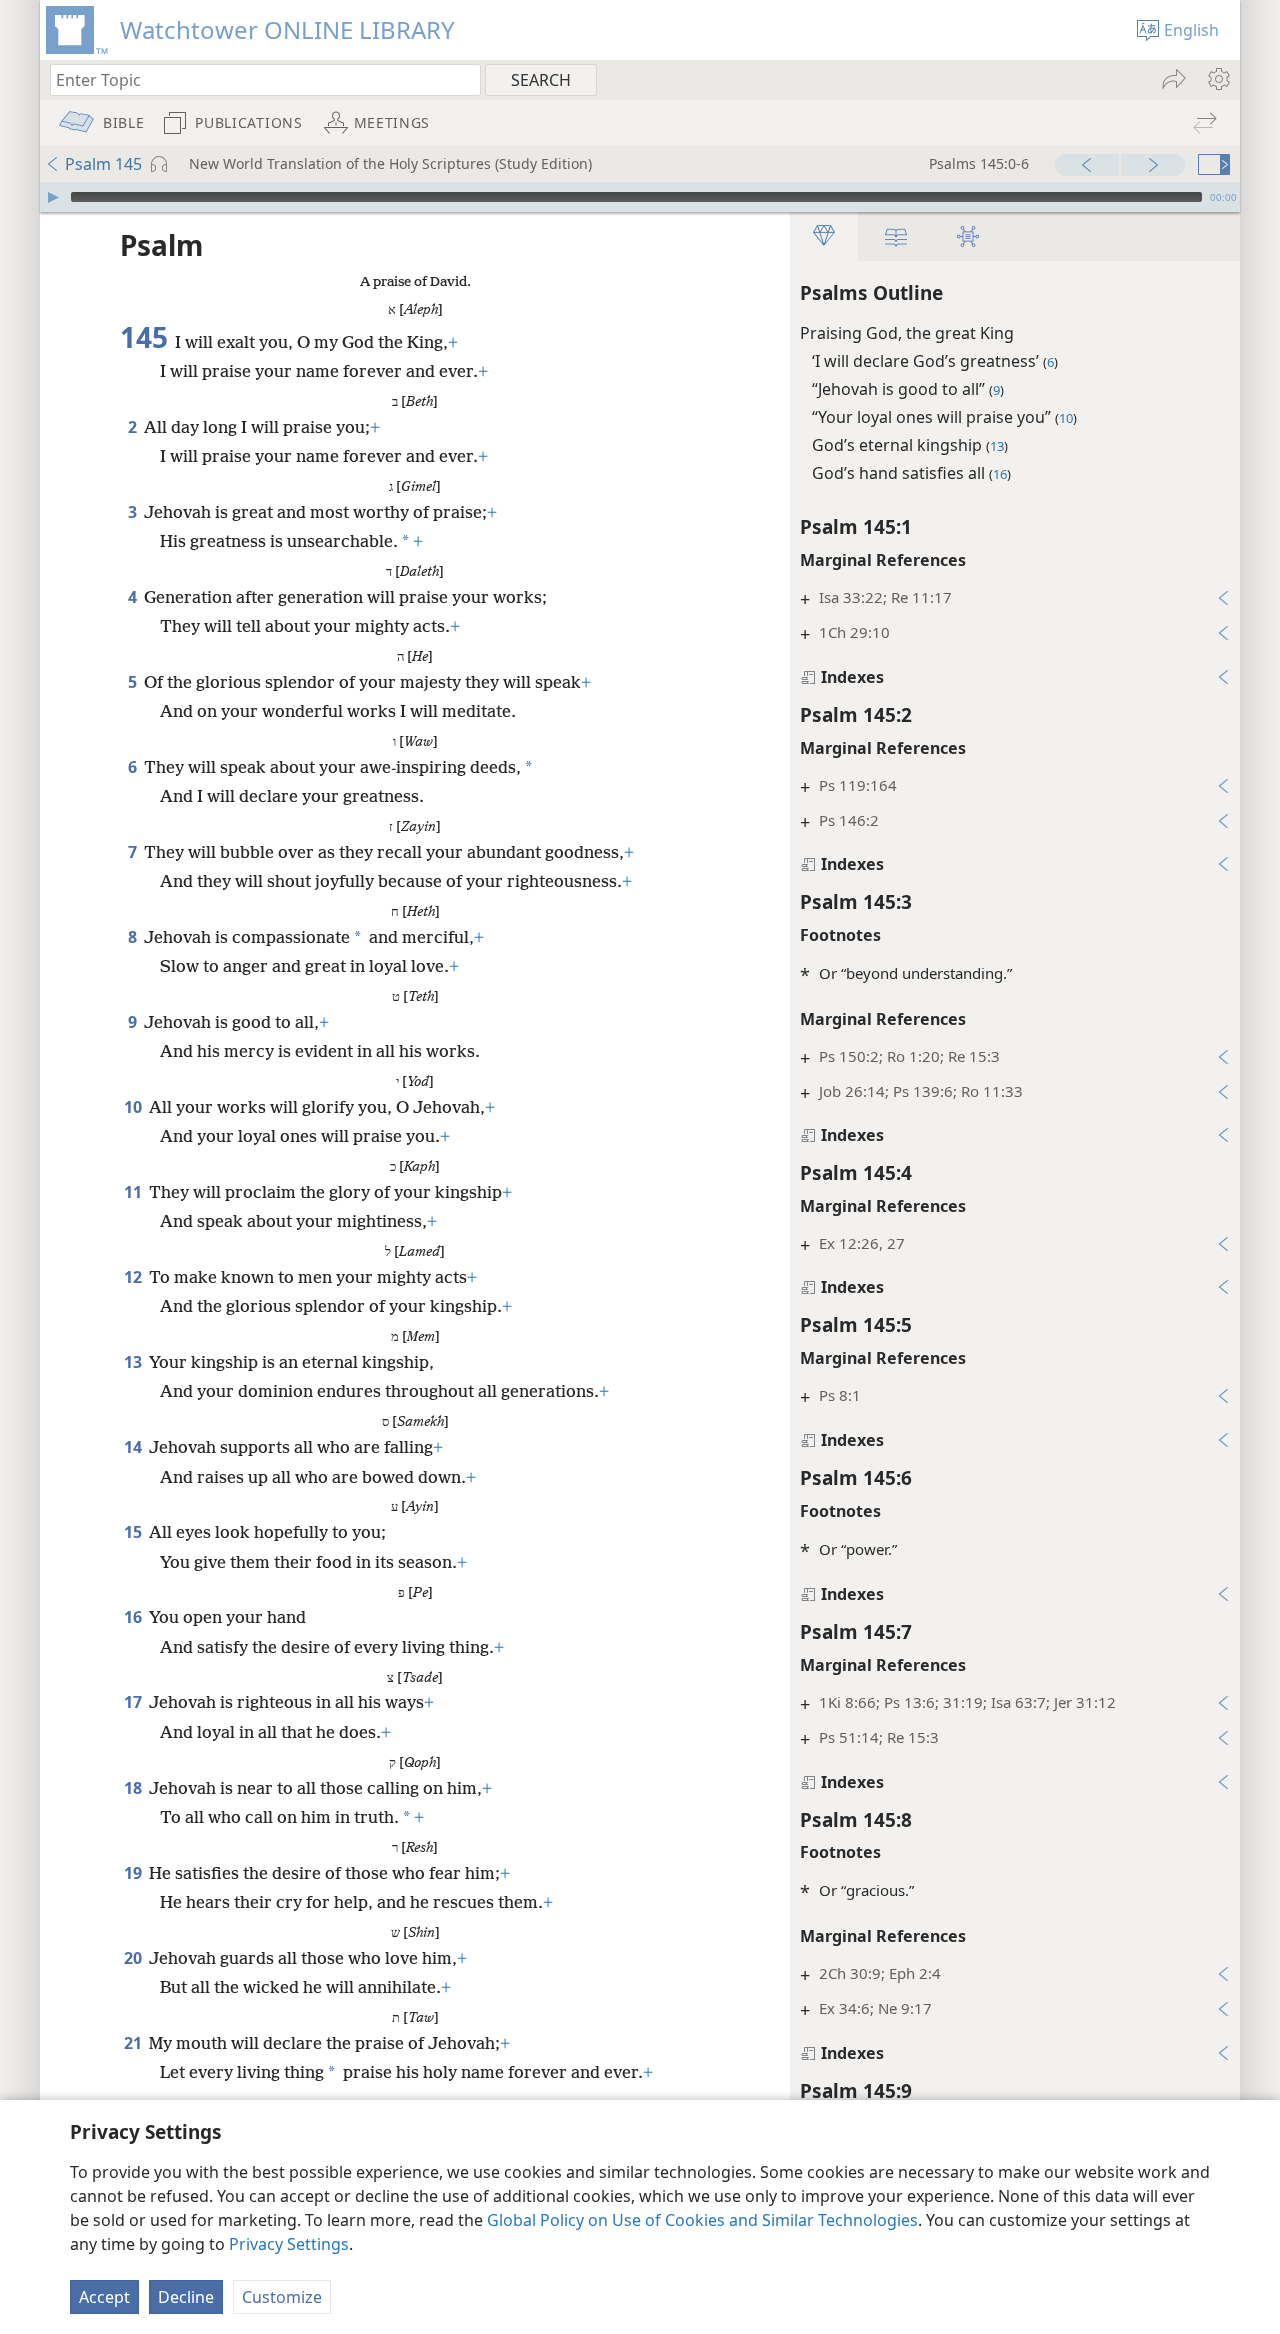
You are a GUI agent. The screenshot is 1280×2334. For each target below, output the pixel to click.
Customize (282, 2297)
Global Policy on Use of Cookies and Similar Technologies (702, 2220)
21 (134, 2043)
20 (134, 1958)
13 (134, 1362)
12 (134, 1277)
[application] (640, 197)
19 (134, 1873)
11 (134, 1192)
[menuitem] (1217, 79)
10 (134, 1107)
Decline (186, 2297)
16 (134, 1617)
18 (134, 1788)
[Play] (53, 197)
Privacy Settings (289, 2244)
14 (134, 1447)
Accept (104, 2297)
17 (134, 1702)
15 (134, 1532)
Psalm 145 (103, 164)
